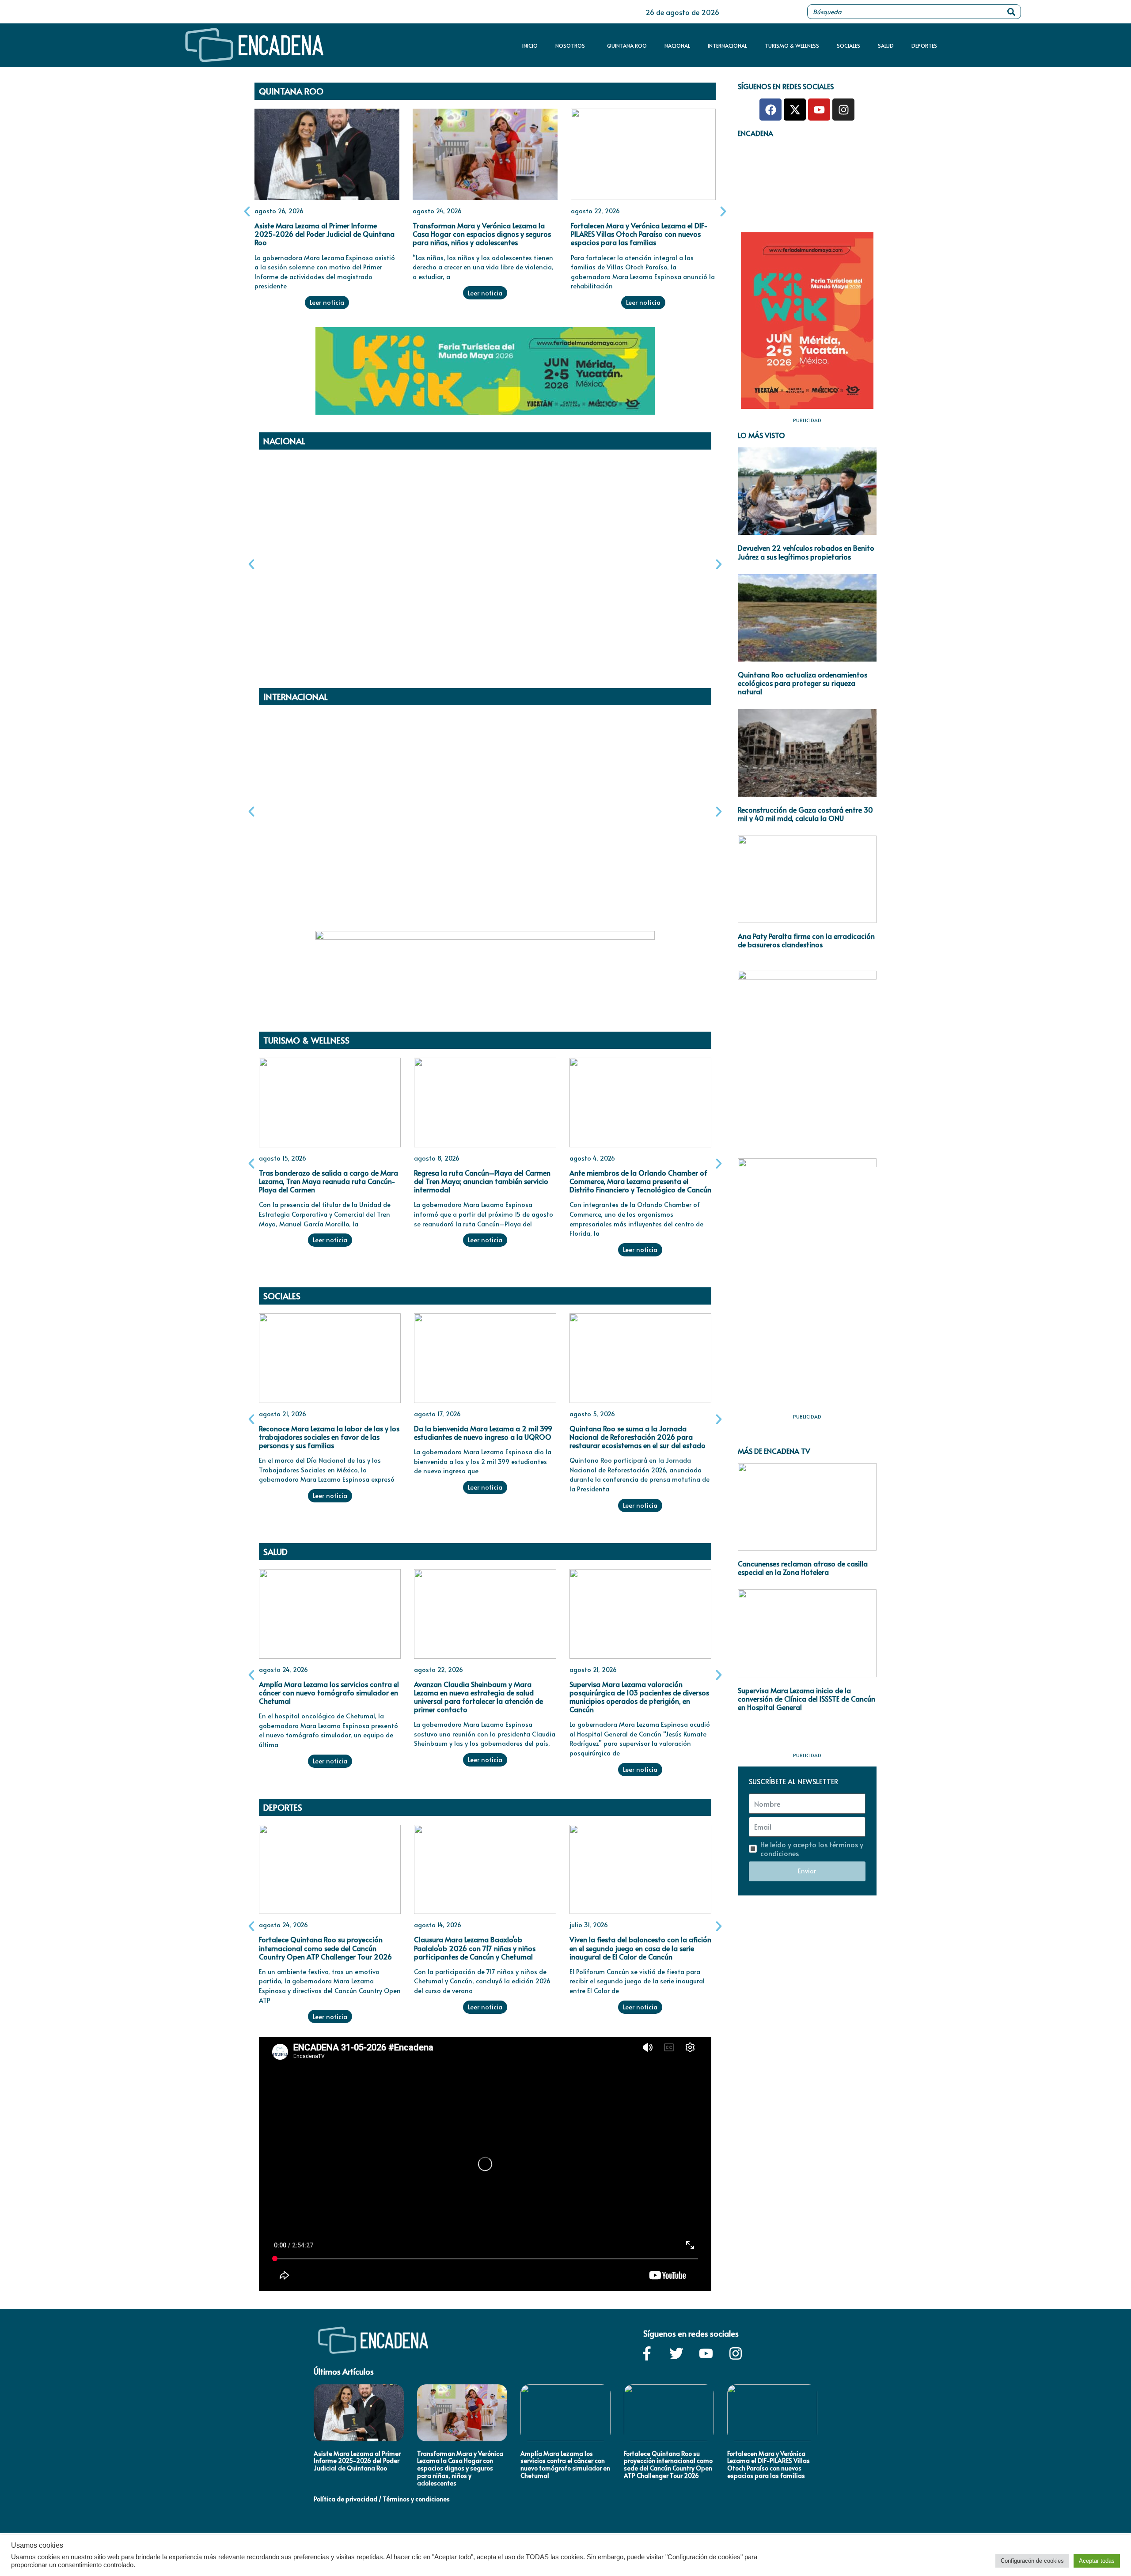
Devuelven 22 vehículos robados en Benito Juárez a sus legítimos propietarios (806, 552)
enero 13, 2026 (591, 814)
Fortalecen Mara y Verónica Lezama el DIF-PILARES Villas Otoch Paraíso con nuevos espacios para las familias (639, 234)
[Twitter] (676, 2353)
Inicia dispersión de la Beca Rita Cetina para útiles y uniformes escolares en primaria (322, 582)
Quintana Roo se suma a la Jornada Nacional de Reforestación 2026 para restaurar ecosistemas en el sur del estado (638, 1437)
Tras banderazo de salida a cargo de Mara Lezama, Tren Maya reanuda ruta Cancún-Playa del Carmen (328, 1181)
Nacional (677, 45)
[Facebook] (770, 110)
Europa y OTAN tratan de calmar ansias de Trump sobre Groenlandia (639, 833)
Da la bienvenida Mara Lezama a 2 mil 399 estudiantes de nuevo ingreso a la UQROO (483, 1432)
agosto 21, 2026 (283, 1414)
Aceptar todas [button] (1097, 2561)
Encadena (755, 133)
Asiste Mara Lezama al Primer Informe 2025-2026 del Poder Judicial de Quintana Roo (324, 234)
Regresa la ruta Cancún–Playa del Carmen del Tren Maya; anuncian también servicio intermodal (482, 1181)
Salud (886, 45)
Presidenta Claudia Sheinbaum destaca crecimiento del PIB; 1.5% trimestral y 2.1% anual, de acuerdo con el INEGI (636, 582)
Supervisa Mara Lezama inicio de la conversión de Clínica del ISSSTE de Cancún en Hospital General (807, 1698)
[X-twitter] (795, 110)
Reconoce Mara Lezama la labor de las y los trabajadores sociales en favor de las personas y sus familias (329, 1437)
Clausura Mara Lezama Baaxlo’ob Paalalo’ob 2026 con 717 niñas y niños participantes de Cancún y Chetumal (475, 1948)
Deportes (924, 45)
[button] (247, 212)
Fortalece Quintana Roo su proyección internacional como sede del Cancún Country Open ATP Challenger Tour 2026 (325, 1948)
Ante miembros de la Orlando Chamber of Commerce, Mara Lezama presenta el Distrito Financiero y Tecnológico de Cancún (640, 1181)
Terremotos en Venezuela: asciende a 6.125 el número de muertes (327, 833)
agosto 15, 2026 (283, 1158)
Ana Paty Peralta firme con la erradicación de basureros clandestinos (806, 940)
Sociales (848, 45)
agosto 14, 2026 (438, 1925)
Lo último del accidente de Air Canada (476, 828)
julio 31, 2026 (589, 1925)
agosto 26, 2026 (279, 211)
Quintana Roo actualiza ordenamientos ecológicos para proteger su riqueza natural (803, 683)
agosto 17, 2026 (437, 1414)
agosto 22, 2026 (595, 211)
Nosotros (570, 45)
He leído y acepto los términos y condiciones (812, 1849)
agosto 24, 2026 (437, 211)
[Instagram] (843, 110)
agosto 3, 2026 (282, 559)
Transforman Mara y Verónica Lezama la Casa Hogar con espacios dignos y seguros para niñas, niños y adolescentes (482, 234)
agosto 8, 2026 (437, 1158)
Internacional (727, 45)
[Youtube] (819, 110)
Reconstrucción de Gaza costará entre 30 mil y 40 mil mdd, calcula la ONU (805, 814)
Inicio (530, 45)
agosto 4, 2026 (282, 814)
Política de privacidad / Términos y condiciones (382, 2499)
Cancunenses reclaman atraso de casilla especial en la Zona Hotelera (803, 1568)
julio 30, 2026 (434, 559)
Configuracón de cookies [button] (1032, 2561)
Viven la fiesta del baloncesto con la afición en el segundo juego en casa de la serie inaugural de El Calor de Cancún (640, 1948)
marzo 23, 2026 (437, 814)
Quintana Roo (627, 45)
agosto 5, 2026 (592, 1414)
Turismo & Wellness (792, 45)
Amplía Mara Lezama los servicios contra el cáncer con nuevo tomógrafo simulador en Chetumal (329, 1692)
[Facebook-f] (647, 2353)
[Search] (1011, 12)
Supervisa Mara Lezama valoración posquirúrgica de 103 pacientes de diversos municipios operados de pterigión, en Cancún (639, 1697)
